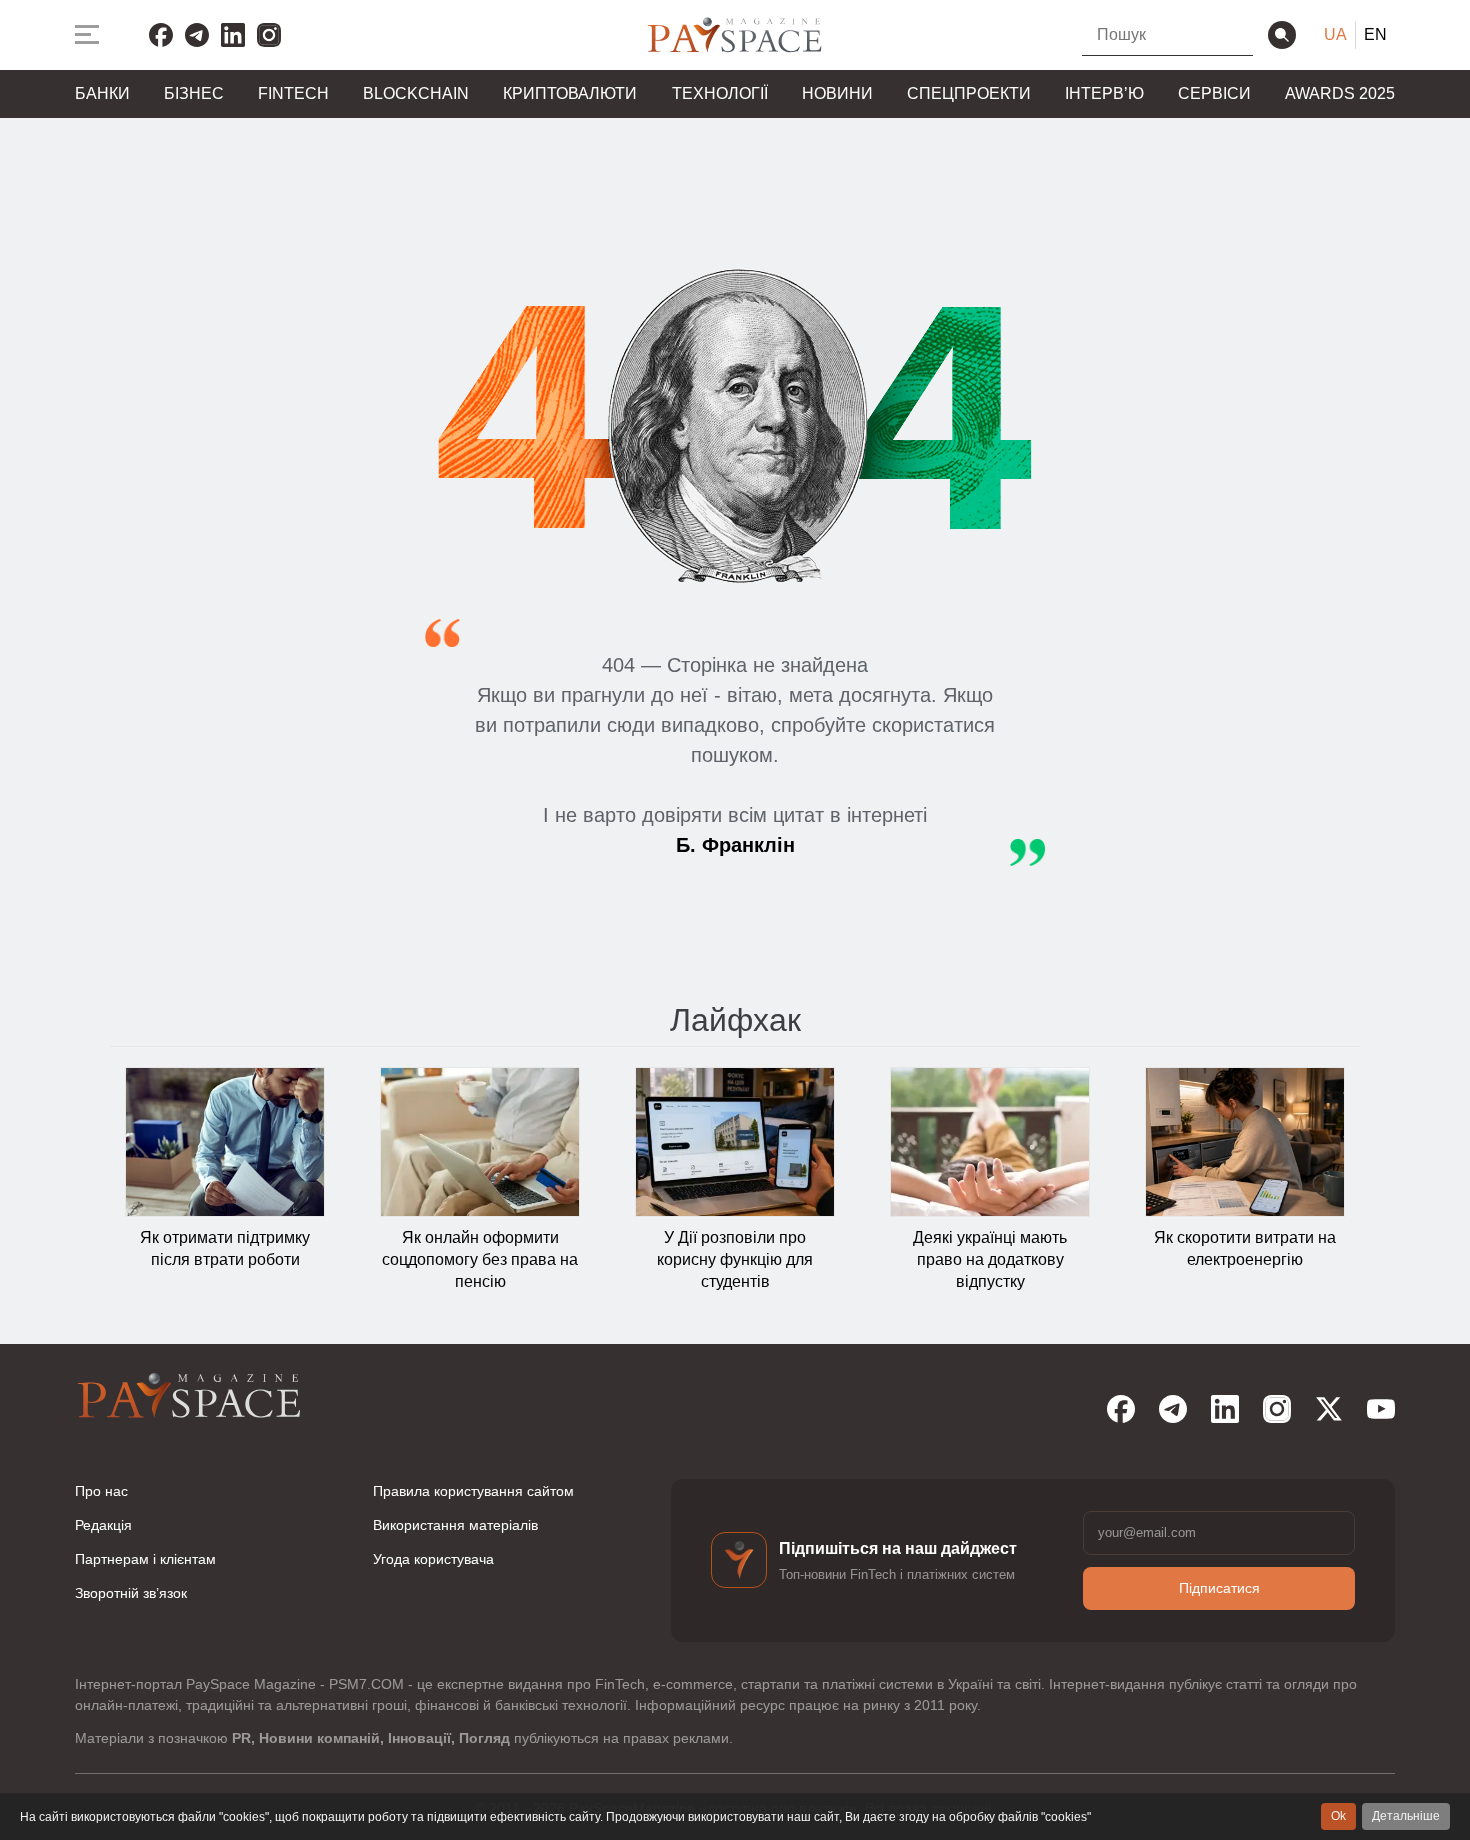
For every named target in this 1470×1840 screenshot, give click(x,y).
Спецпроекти (969, 93)
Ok (1338, 1816)
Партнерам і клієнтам (145, 1559)
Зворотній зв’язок (131, 1593)
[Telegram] (197, 35)
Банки (102, 93)
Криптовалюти (570, 93)
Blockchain (416, 93)
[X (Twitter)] (1329, 1409)
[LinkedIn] (233, 35)
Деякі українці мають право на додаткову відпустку (990, 1260)
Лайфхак (735, 1020)
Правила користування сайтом (473, 1491)
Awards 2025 (1340, 93)
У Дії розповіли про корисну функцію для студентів (735, 1260)
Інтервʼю (1104, 93)
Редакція (103, 1525)
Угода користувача (433, 1559)
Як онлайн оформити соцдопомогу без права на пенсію (480, 1260)
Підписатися (1219, 1588)
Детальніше (1406, 1816)
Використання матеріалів (455, 1525)
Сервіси (1214, 93)
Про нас (101, 1491)
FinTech (293, 93)
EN (1375, 34)
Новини (837, 93)
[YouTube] (1381, 1409)
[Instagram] (269, 35)
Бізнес (194, 93)
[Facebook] (161, 35)
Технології (720, 93)
